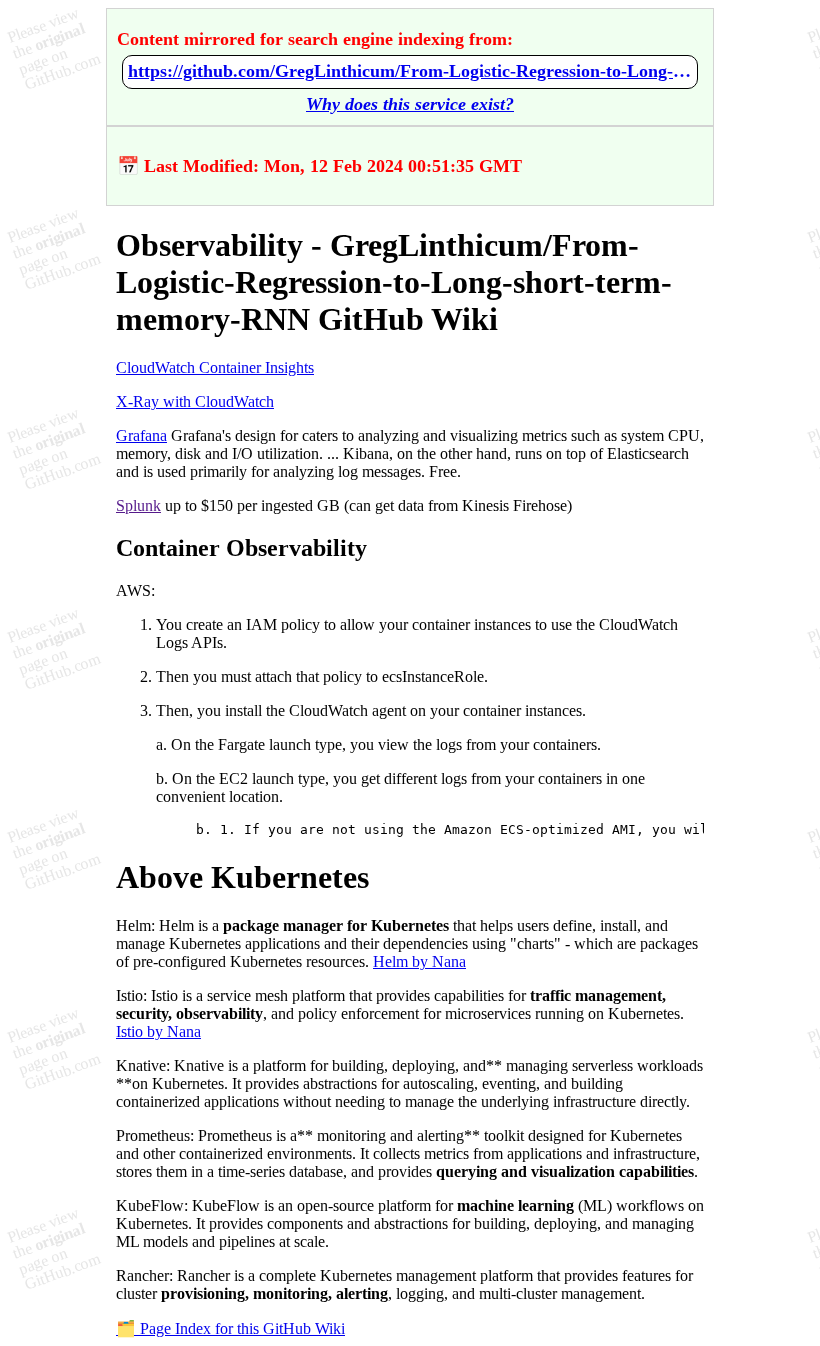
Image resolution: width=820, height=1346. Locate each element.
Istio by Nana (158, 1031)
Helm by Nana (419, 961)
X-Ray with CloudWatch (195, 401)
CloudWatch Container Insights (215, 367)
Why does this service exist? (410, 104)
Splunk (138, 505)
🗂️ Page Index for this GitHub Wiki (230, 1328)
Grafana (141, 435)
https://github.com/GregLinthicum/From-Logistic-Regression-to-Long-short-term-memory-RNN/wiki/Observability (410, 71)
